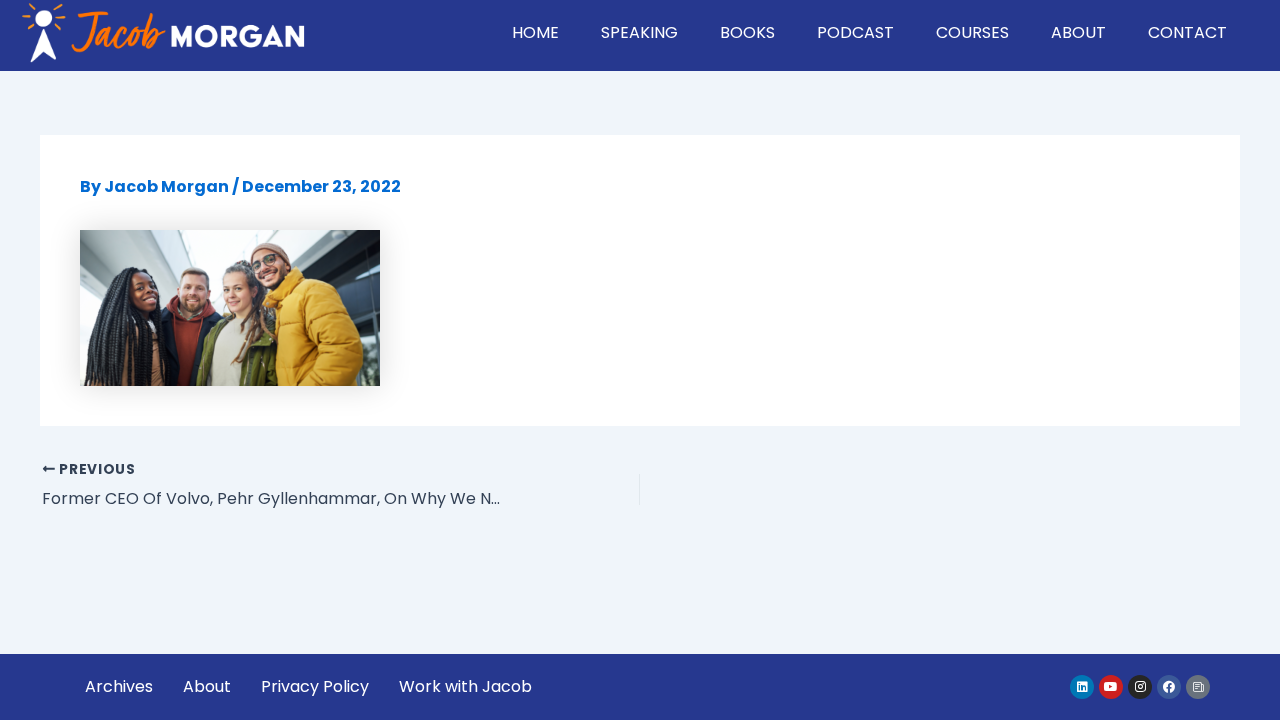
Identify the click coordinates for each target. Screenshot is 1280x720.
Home (535, 32)
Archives (119, 686)
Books (747, 32)
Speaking (639, 32)
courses (972, 32)
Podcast (855, 32)
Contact (1187, 32)
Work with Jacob (465, 686)
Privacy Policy (315, 686)
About (1078, 32)
